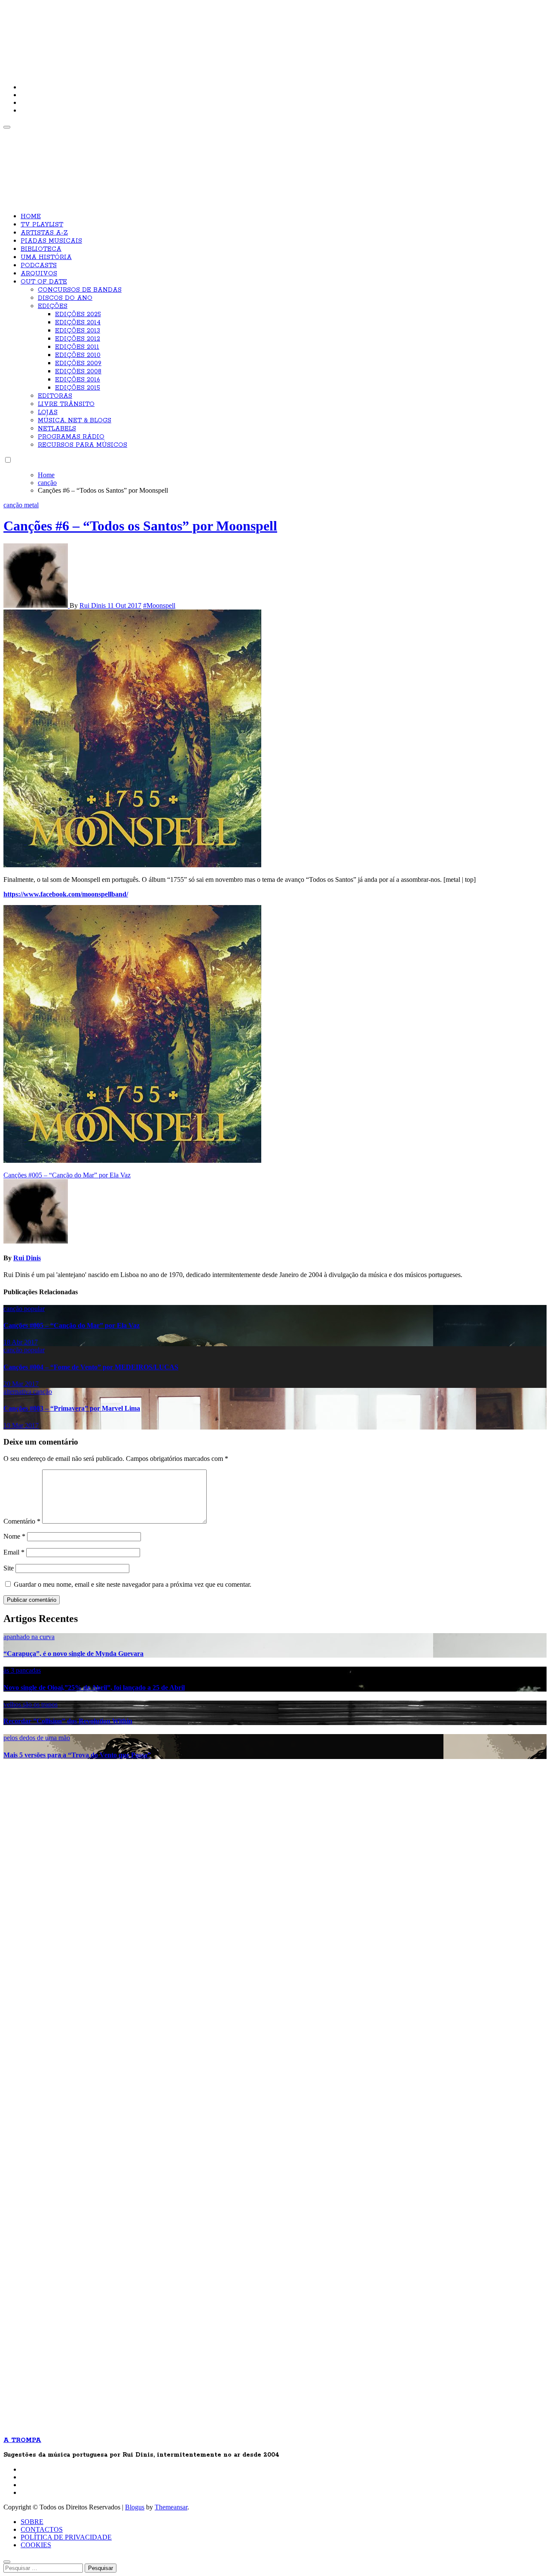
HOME (31, 216)
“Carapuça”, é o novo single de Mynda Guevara (73, 1654)
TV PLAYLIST (42, 225)
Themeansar (171, 2507)
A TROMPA (126, 34)
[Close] (7, 2562)
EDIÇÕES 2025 (78, 314)
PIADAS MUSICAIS (51, 241)
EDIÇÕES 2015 (78, 388)
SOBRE (32, 2522)
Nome (14, 1536)
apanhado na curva (29, 1637)
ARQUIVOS (39, 274)
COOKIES (36, 2545)
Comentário (22, 1521)
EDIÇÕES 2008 (78, 372)
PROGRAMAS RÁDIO (71, 437)
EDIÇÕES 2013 (78, 331)
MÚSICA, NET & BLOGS (75, 421)
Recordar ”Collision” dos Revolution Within (68, 1721)
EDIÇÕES (53, 306)
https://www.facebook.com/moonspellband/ (66, 894)
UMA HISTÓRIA (46, 257)
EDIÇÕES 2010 (78, 355)
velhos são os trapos (31, 1704)
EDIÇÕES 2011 (77, 347)
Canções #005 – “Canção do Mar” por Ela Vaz (72, 1325)
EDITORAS (55, 396)
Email (14, 1552)
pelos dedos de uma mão (37, 1738)
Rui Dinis (93, 605)
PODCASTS (39, 265)
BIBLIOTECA (41, 249)
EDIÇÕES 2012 (78, 339)
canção (14, 505)
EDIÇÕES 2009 (78, 363)
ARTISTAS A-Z (44, 233)
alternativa (18, 1392)
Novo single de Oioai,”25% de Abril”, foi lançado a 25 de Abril (94, 1687)
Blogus (135, 2507)
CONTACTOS (42, 2529)
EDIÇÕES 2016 (78, 380)
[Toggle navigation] (7, 127)
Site (9, 1568)
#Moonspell (159, 605)
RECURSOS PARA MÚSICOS (82, 445)
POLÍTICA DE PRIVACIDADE (66, 2537)
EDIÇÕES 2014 (78, 323)
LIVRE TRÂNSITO (66, 404)
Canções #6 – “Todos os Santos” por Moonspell (140, 526)
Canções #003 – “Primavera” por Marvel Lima (72, 1408)
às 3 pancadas (22, 1670)
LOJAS (48, 412)
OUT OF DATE (44, 282)
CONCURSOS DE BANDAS (80, 290)
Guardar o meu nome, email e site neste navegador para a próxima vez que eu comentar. (133, 1584)
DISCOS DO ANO (65, 298)
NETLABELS (57, 429)
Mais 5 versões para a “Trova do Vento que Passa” (77, 1755)
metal (31, 505)
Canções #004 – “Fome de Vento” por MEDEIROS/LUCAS (91, 1367)
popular (34, 1309)
